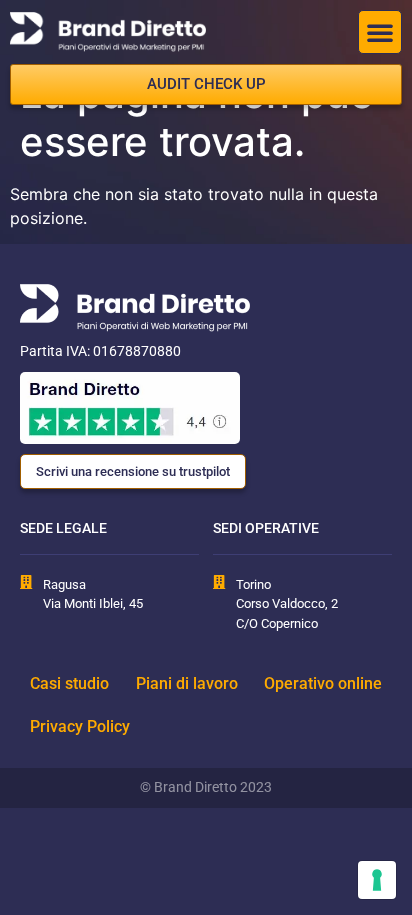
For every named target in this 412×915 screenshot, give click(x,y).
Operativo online (323, 683)
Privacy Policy (80, 726)
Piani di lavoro (187, 683)
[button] (380, 32)
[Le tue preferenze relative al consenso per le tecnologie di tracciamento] (377, 880)
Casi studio (69, 683)
